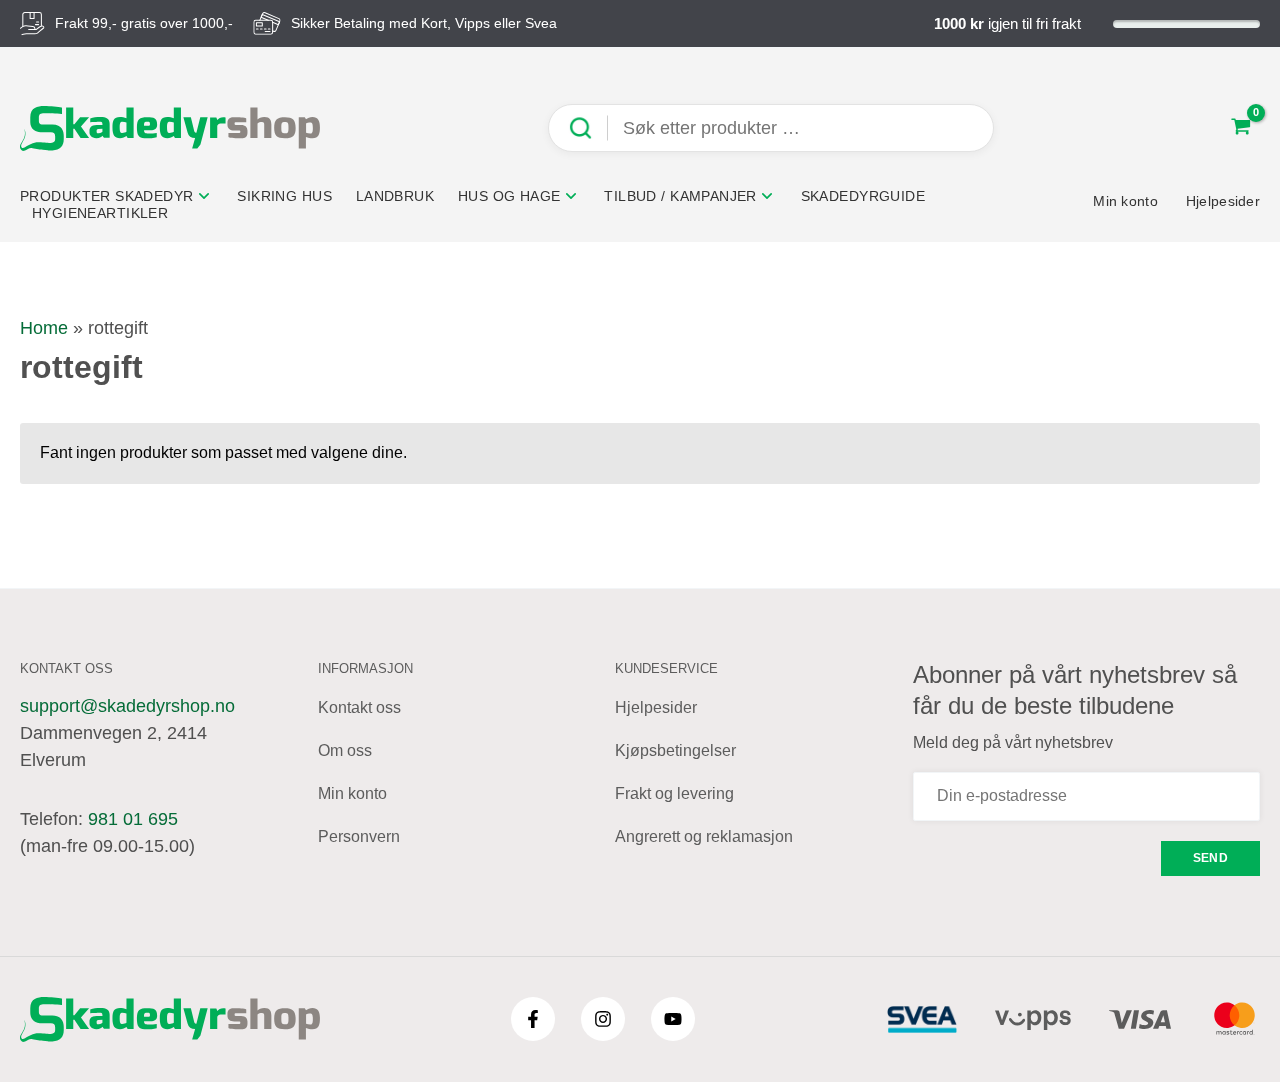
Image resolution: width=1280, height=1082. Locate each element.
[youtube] (673, 1019)
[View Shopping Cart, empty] (1241, 128)
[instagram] (603, 1019)
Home (44, 328)
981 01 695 (133, 819)
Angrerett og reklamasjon (704, 836)
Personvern (359, 836)
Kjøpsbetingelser (675, 750)
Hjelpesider (656, 707)
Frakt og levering (674, 793)
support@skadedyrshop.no (127, 706)
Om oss (345, 750)
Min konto (352, 793)
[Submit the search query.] (588, 128)
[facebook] (533, 1019)
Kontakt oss (359, 707)
